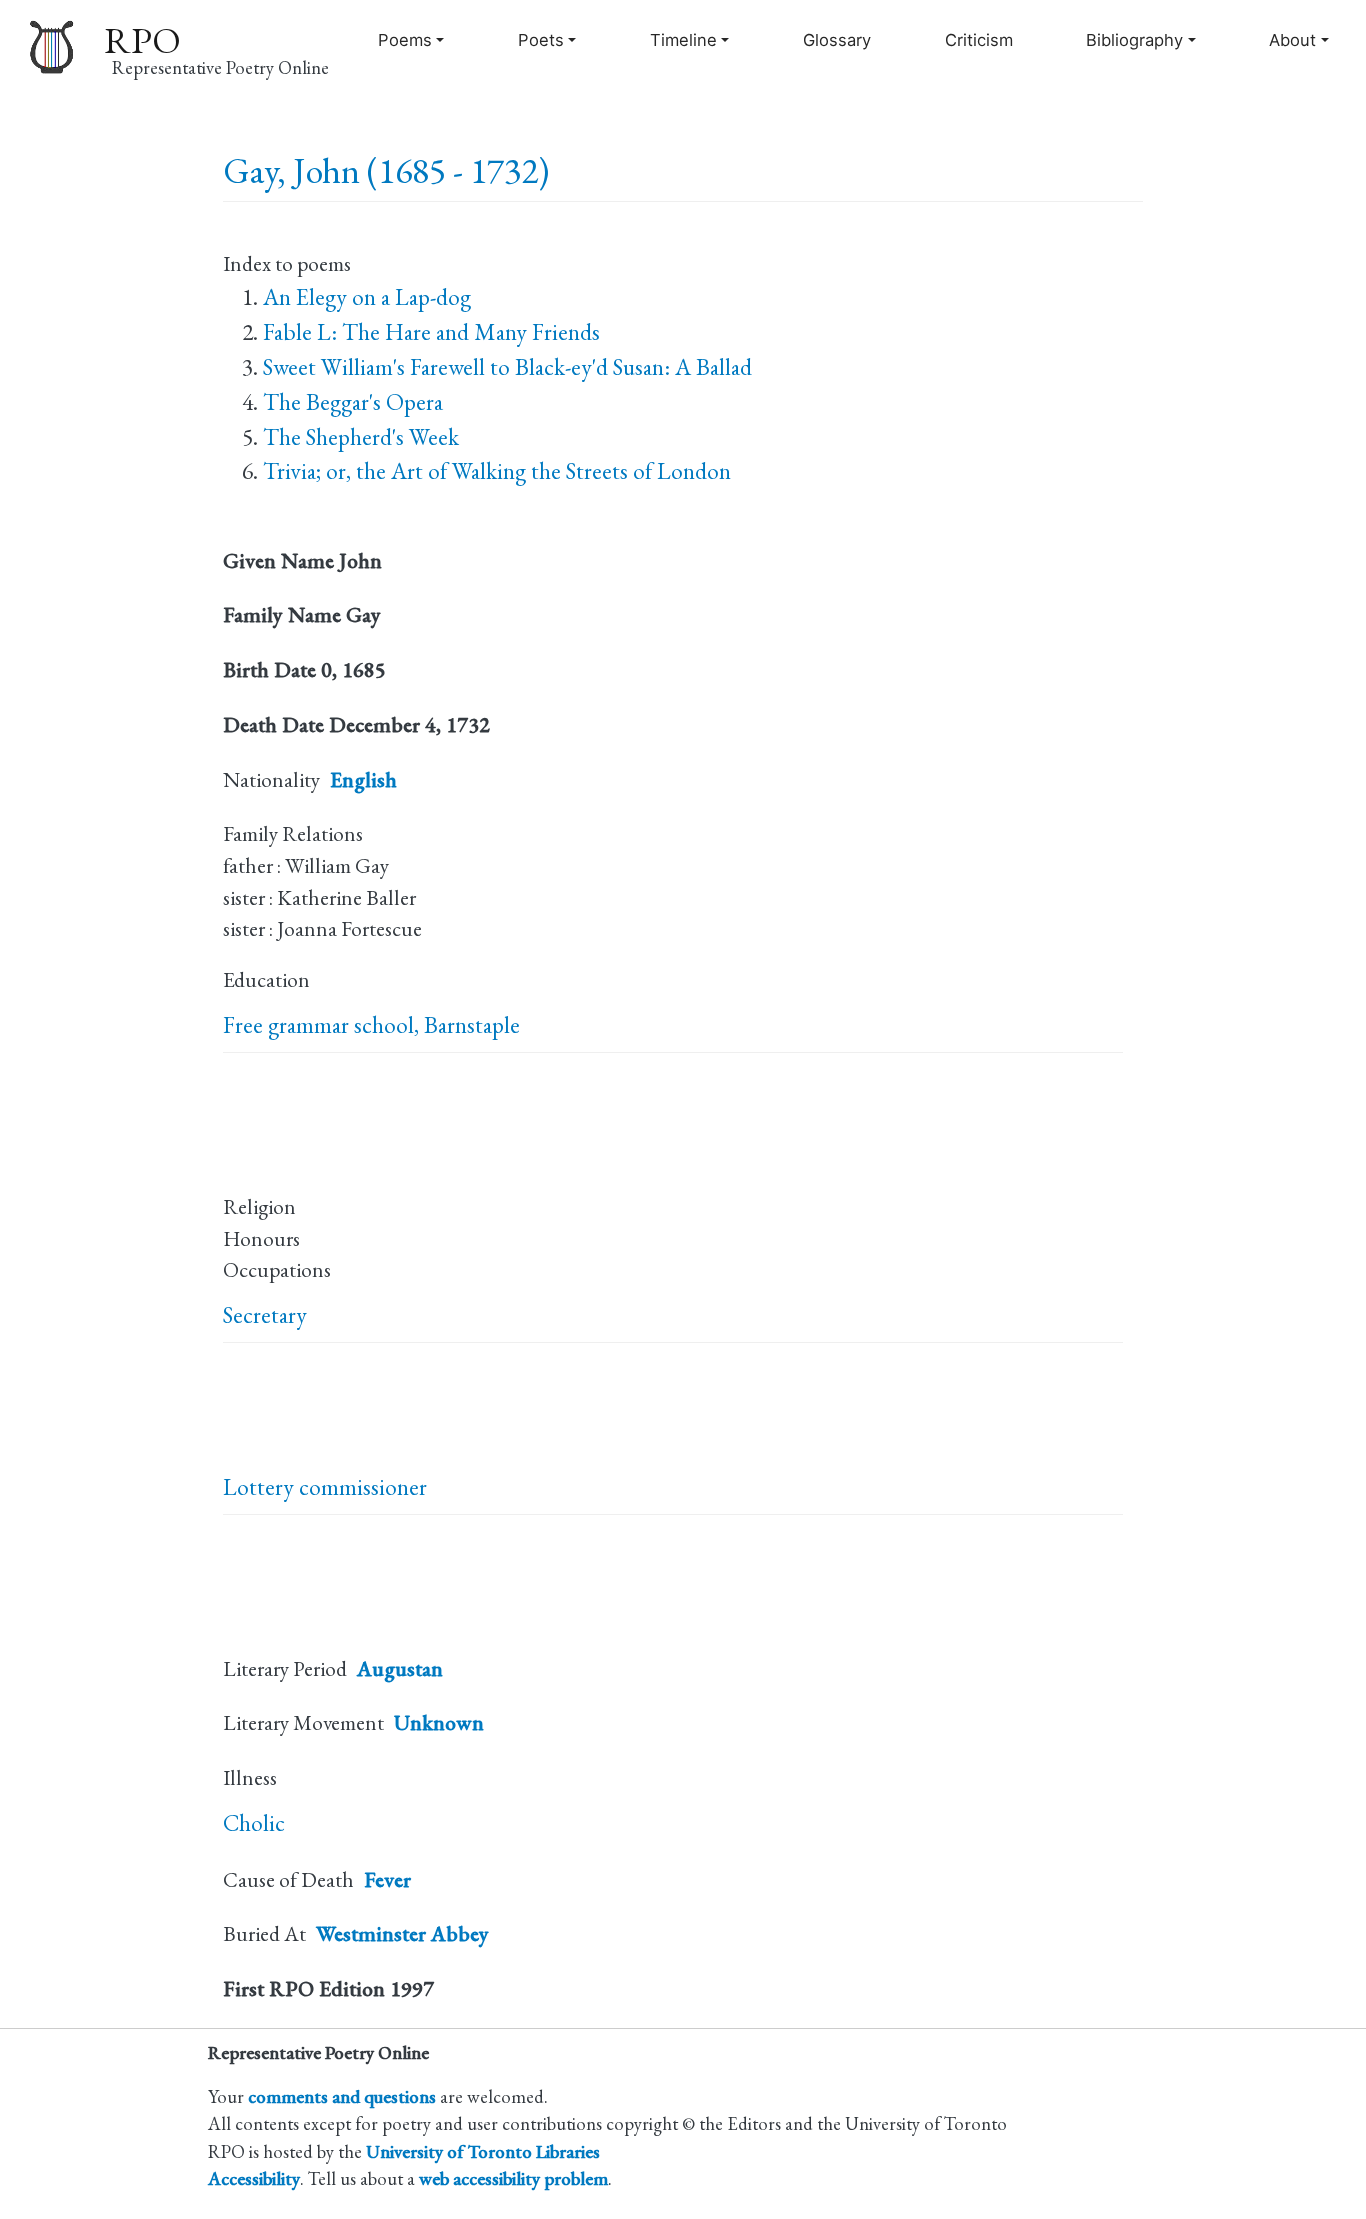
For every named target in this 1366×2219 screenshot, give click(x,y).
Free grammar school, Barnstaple (371, 1025)
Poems (405, 40)
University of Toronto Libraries (483, 2151)
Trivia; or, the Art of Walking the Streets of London (497, 471)
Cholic (254, 1823)
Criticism (979, 40)
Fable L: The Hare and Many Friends (431, 332)
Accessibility (254, 2178)
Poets (541, 40)
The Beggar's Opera (353, 402)
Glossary (837, 40)
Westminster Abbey (402, 1933)
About (1292, 40)
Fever (387, 1879)
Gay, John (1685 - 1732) (386, 170)
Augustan (400, 1668)
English (363, 779)
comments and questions (342, 2096)
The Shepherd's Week (361, 437)
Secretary (265, 1315)
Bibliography (1134, 40)
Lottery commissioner (325, 1487)
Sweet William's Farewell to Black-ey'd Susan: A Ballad (507, 367)
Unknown (439, 1722)
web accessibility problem (513, 2178)
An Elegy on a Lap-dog (367, 297)
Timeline (683, 40)
